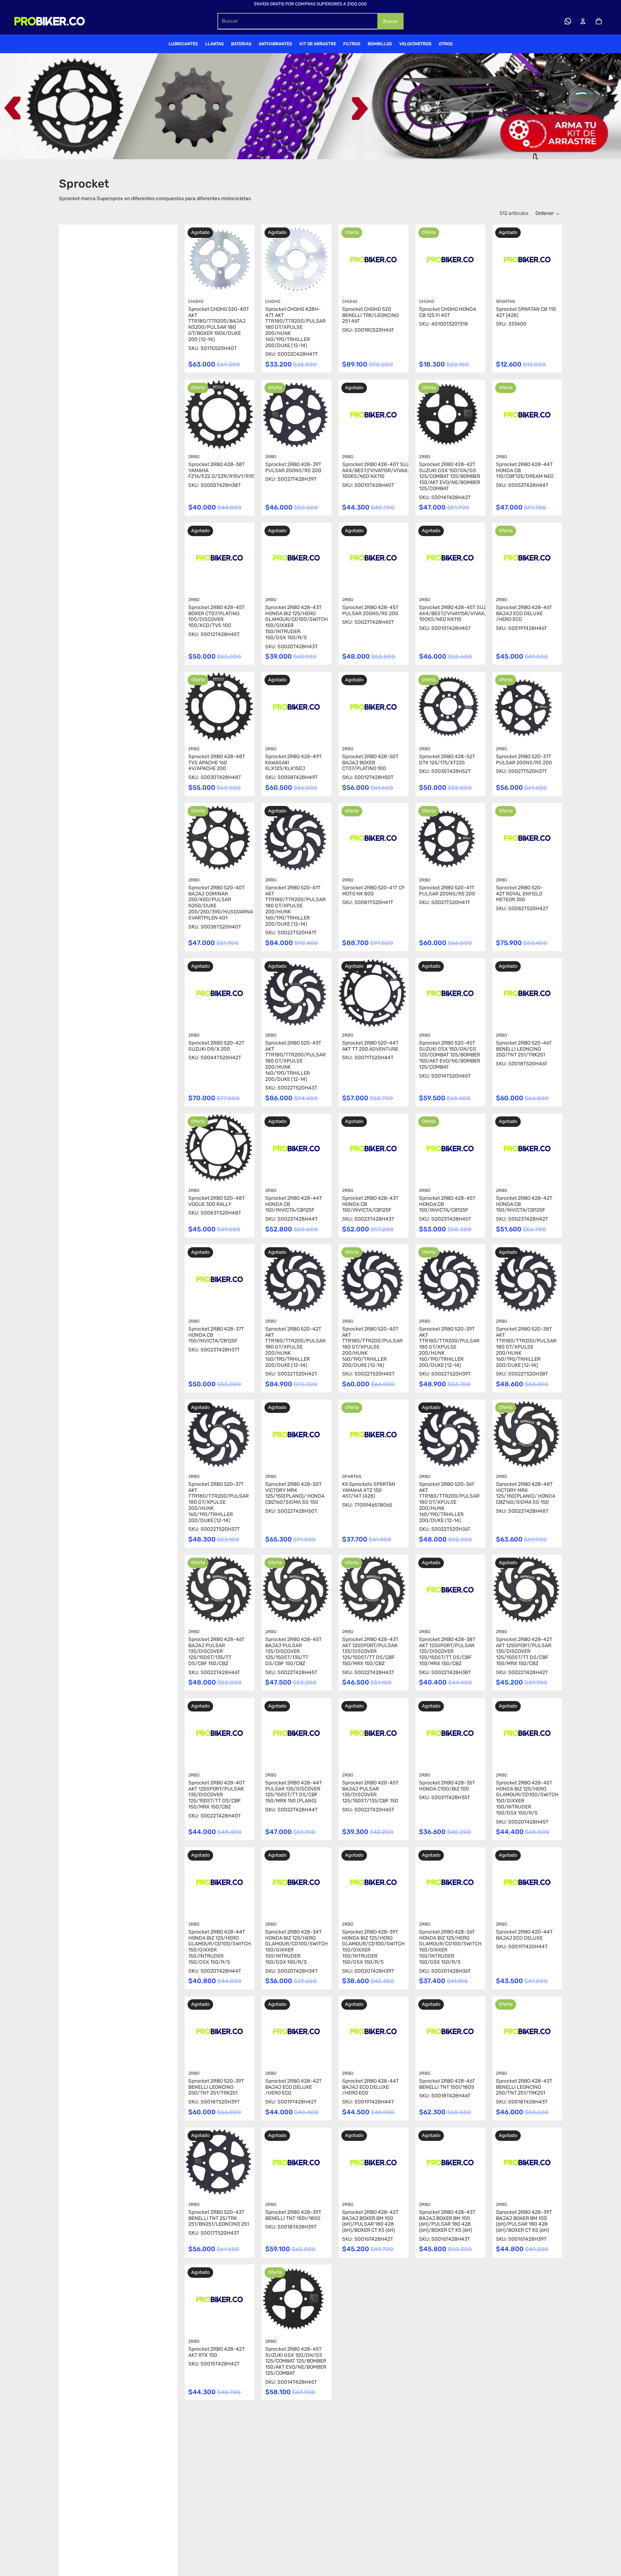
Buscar (390, 21)
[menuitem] (183, 44)
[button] (548, 214)
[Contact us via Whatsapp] (568, 21)
